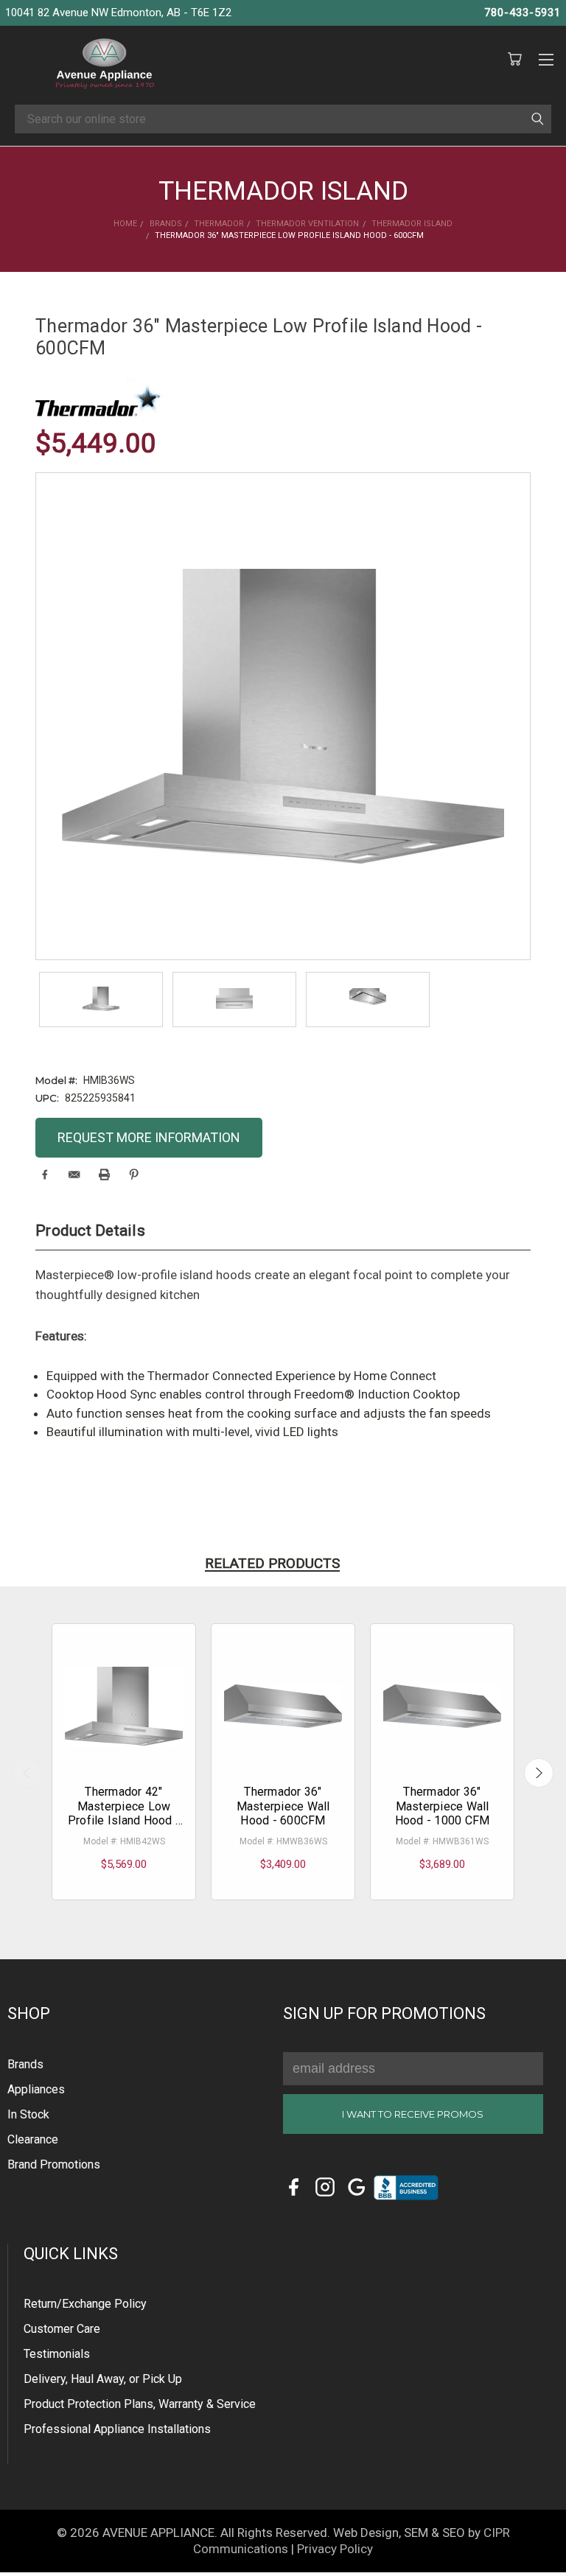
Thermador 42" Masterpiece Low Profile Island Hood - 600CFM (124, 1813)
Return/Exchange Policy (85, 2304)
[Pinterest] (134, 1175)
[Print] (104, 1175)
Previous (27, 1773)
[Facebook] (45, 1175)
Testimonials (57, 2354)
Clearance (33, 2139)
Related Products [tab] (272, 1563)
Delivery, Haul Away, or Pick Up (103, 2379)
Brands (25, 2064)
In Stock (28, 2114)
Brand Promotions (54, 2164)
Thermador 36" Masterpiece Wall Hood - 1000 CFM (443, 1806)
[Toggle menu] (546, 57)
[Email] (74, 1175)
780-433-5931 (523, 13)
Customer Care (62, 2329)
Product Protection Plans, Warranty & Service (140, 2404)
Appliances (36, 2089)
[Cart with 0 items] (514, 60)
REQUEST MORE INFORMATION (149, 1137)
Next (539, 1773)
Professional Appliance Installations (117, 2429)
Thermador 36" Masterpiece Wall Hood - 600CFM (283, 1806)
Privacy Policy (335, 2549)
